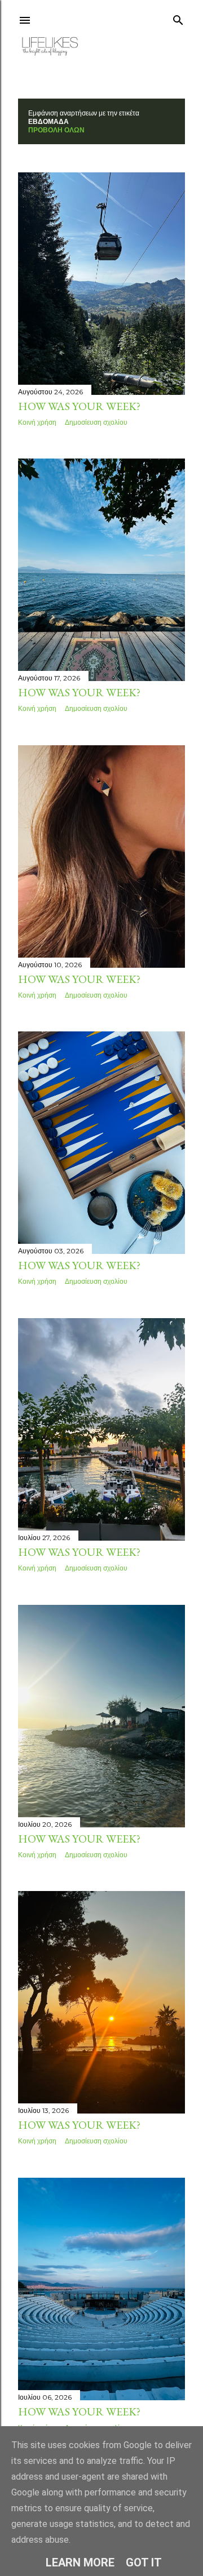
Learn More (80, 2562)
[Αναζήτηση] (178, 18)
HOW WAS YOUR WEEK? (79, 406)
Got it (144, 2562)
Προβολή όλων (56, 130)
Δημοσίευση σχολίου (96, 422)
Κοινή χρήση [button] (37, 422)
